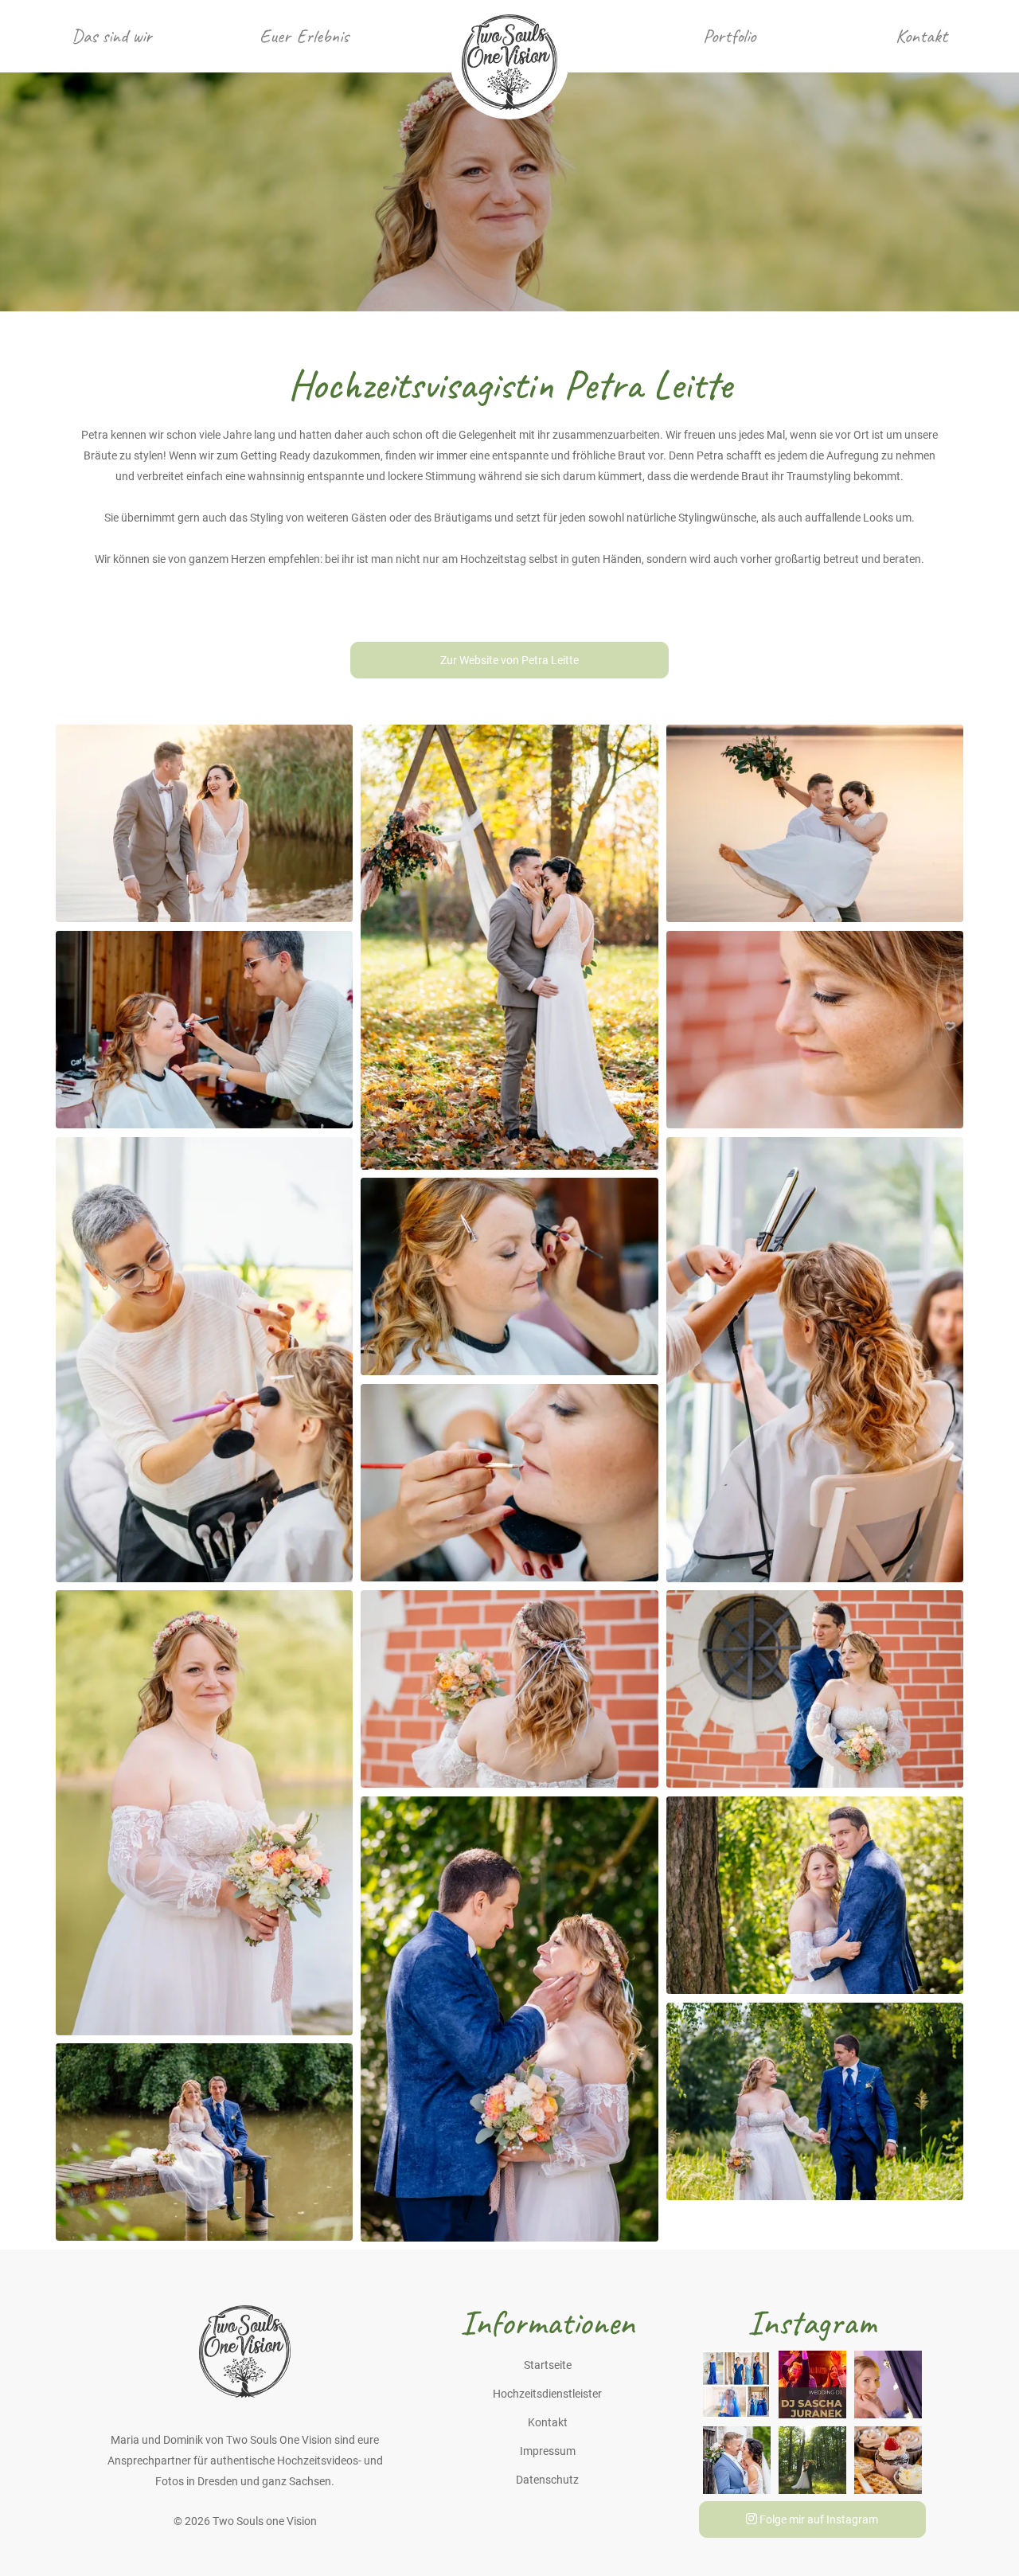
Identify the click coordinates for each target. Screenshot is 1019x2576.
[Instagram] (737, 2383)
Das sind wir (112, 36)
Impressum (548, 2451)
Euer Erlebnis (304, 36)
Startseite (548, 2365)
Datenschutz (547, 2480)
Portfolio (729, 36)
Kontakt (921, 36)
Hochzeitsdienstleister (547, 2394)
